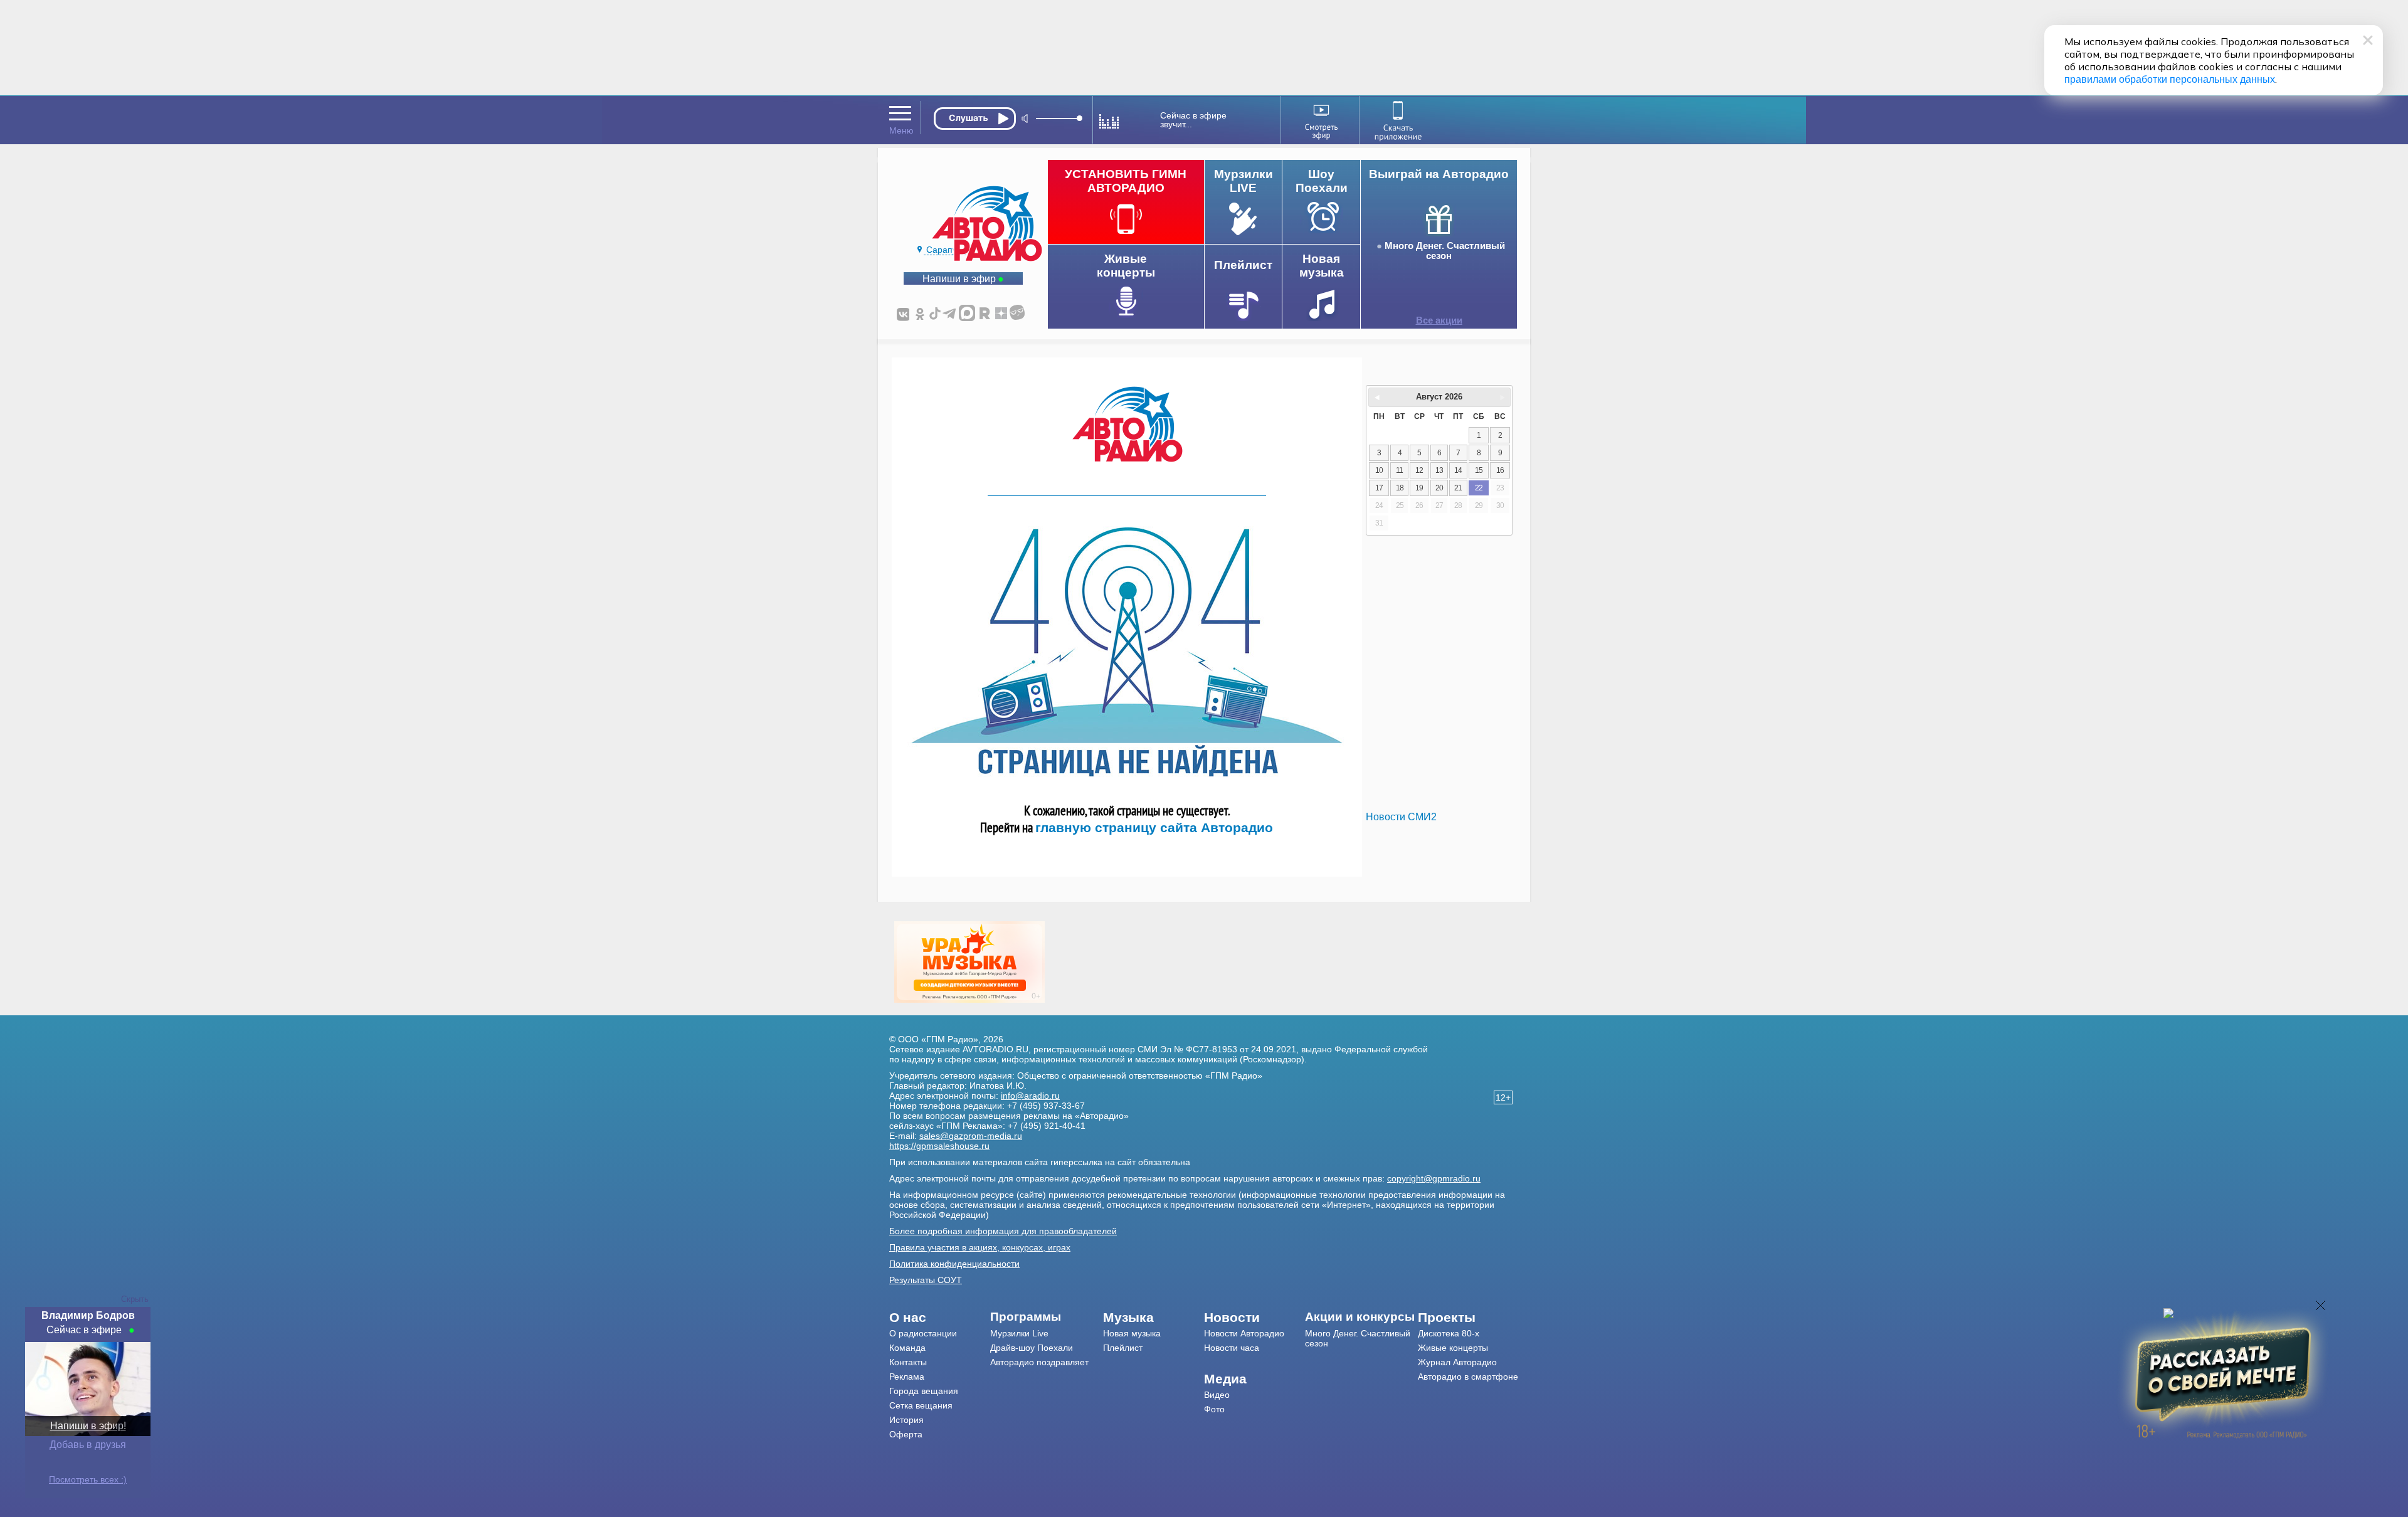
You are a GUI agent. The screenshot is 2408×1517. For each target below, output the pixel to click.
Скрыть (135, 1299)
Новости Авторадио (1244, 1333)
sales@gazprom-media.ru (971, 1136)
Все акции (1439, 320)
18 (1400, 488)
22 (1479, 488)
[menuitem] (940, 1318)
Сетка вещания (921, 1405)
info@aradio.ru (1030, 1096)
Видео (1217, 1395)
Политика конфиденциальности (954, 1264)
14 (1458, 470)
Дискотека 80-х (1449, 1333)
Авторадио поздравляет (1039, 1362)
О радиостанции (923, 1333)
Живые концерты (1453, 1348)
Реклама (907, 1377)
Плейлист (1123, 1348)
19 (1419, 488)
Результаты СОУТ (926, 1280)
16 (1500, 470)
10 (1379, 470)
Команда (907, 1348)
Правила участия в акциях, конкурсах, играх (980, 1247)
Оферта (906, 1434)
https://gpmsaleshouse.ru (939, 1146)
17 (1379, 488)
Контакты (908, 1362)
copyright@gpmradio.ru (1434, 1178)
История (906, 1420)
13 (1439, 470)
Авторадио (1468, 1377)
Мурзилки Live (1019, 1333)
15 (1479, 470)
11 (1399, 470)
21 (1458, 488)
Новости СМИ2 (1401, 817)
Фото (1214, 1409)
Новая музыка (1132, 1333)
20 (1439, 488)
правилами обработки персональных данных (2170, 79)
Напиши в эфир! (88, 1426)
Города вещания (924, 1391)
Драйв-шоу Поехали (1032, 1348)
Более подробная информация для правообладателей (1003, 1231)
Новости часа (1232, 1348)
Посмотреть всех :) (88, 1479)
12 (1419, 470)
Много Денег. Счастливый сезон (1445, 251)
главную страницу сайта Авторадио (1154, 827)
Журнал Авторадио (1457, 1362)
